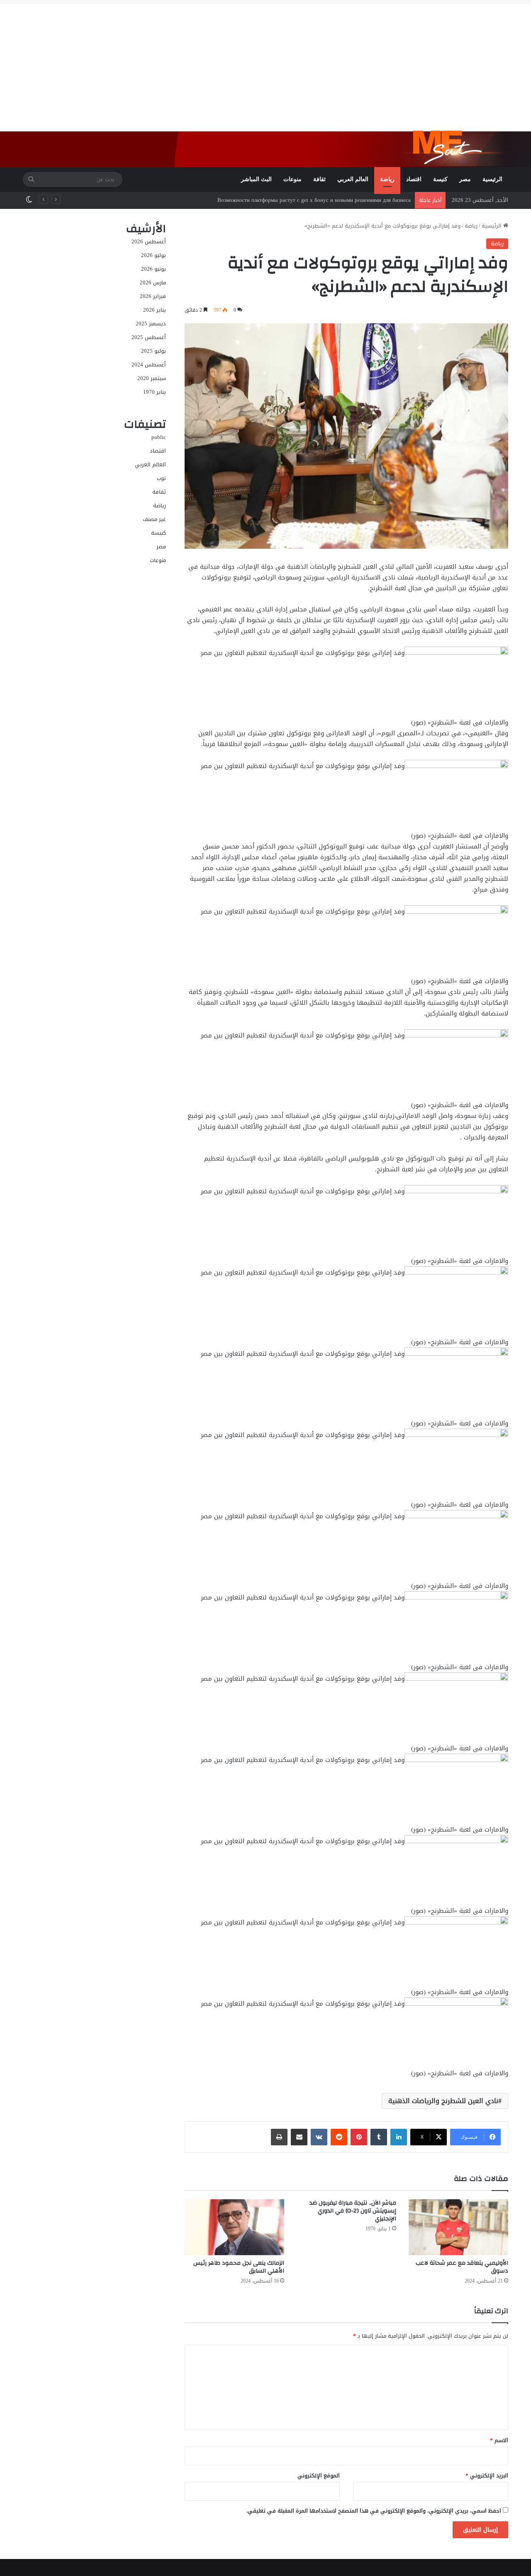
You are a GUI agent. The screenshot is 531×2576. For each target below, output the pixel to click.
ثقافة (319, 179)
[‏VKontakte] (319, 2137)
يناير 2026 (155, 310)
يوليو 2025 (153, 351)
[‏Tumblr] (379, 2137)
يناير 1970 (155, 392)
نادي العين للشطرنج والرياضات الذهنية (443, 2101)
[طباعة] (279, 2137)
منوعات (292, 179)
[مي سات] (455, 145)
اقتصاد (414, 179)
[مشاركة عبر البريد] (299, 2137)
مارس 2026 (153, 282)
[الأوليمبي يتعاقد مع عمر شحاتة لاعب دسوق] (458, 2227)
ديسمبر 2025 (151, 324)
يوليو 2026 (153, 255)
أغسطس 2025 (149, 337)
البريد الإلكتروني (487, 2475)
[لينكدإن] (399, 2137)
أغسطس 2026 (149, 241)
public (159, 437)
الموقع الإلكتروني (319, 2475)
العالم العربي (353, 179)
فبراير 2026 (153, 296)
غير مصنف (154, 519)
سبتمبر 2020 (152, 378)
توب (161, 478)
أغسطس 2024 (149, 365)
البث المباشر (256, 179)
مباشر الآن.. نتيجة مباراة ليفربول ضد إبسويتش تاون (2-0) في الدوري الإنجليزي (353, 2211)
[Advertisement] (265, 62)
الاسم (499, 2440)
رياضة (387, 179)
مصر (465, 179)
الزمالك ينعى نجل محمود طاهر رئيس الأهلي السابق (239, 2267)
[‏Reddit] (339, 2137)
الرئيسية (492, 179)
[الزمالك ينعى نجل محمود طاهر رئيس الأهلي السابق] (234, 2227)
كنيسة (440, 179)
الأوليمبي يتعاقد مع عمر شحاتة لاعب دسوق (462, 2267)
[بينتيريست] (359, 2137)
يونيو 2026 (153, 269)
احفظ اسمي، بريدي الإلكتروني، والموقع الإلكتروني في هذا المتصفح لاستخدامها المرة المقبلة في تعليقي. (374, 2511)
